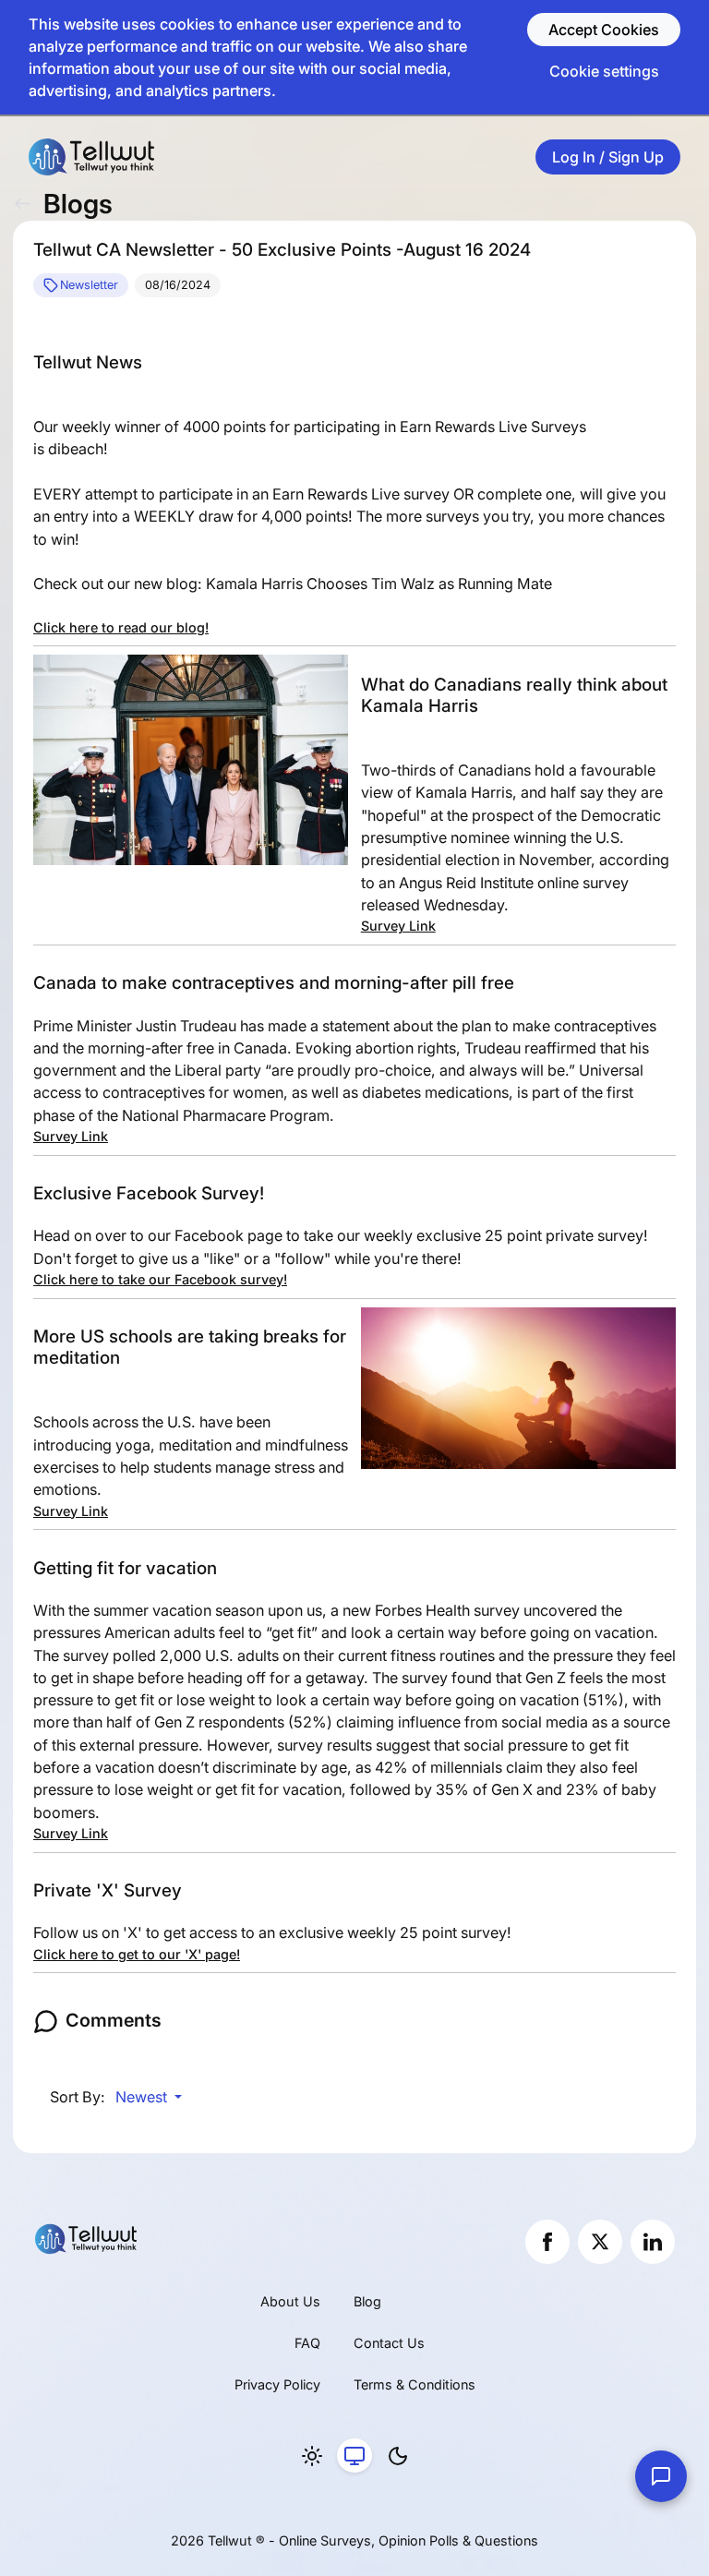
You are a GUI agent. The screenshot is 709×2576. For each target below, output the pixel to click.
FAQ (307, 2343)
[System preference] (354, 2456)
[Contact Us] (661, 2476)
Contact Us (389, 2343)
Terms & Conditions (415, 2384)
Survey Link (398, 926)
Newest (143, 2097)
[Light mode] (312, 2456)
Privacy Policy (277, 2384)
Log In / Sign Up (608, 157)
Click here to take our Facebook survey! (160, 1279)
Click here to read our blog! (121, 627)
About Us (290, 2301)
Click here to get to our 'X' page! (137, 1954)
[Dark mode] (398, 2456)
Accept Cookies (604, 30)
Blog (367, 2301)
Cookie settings (604, 71)
